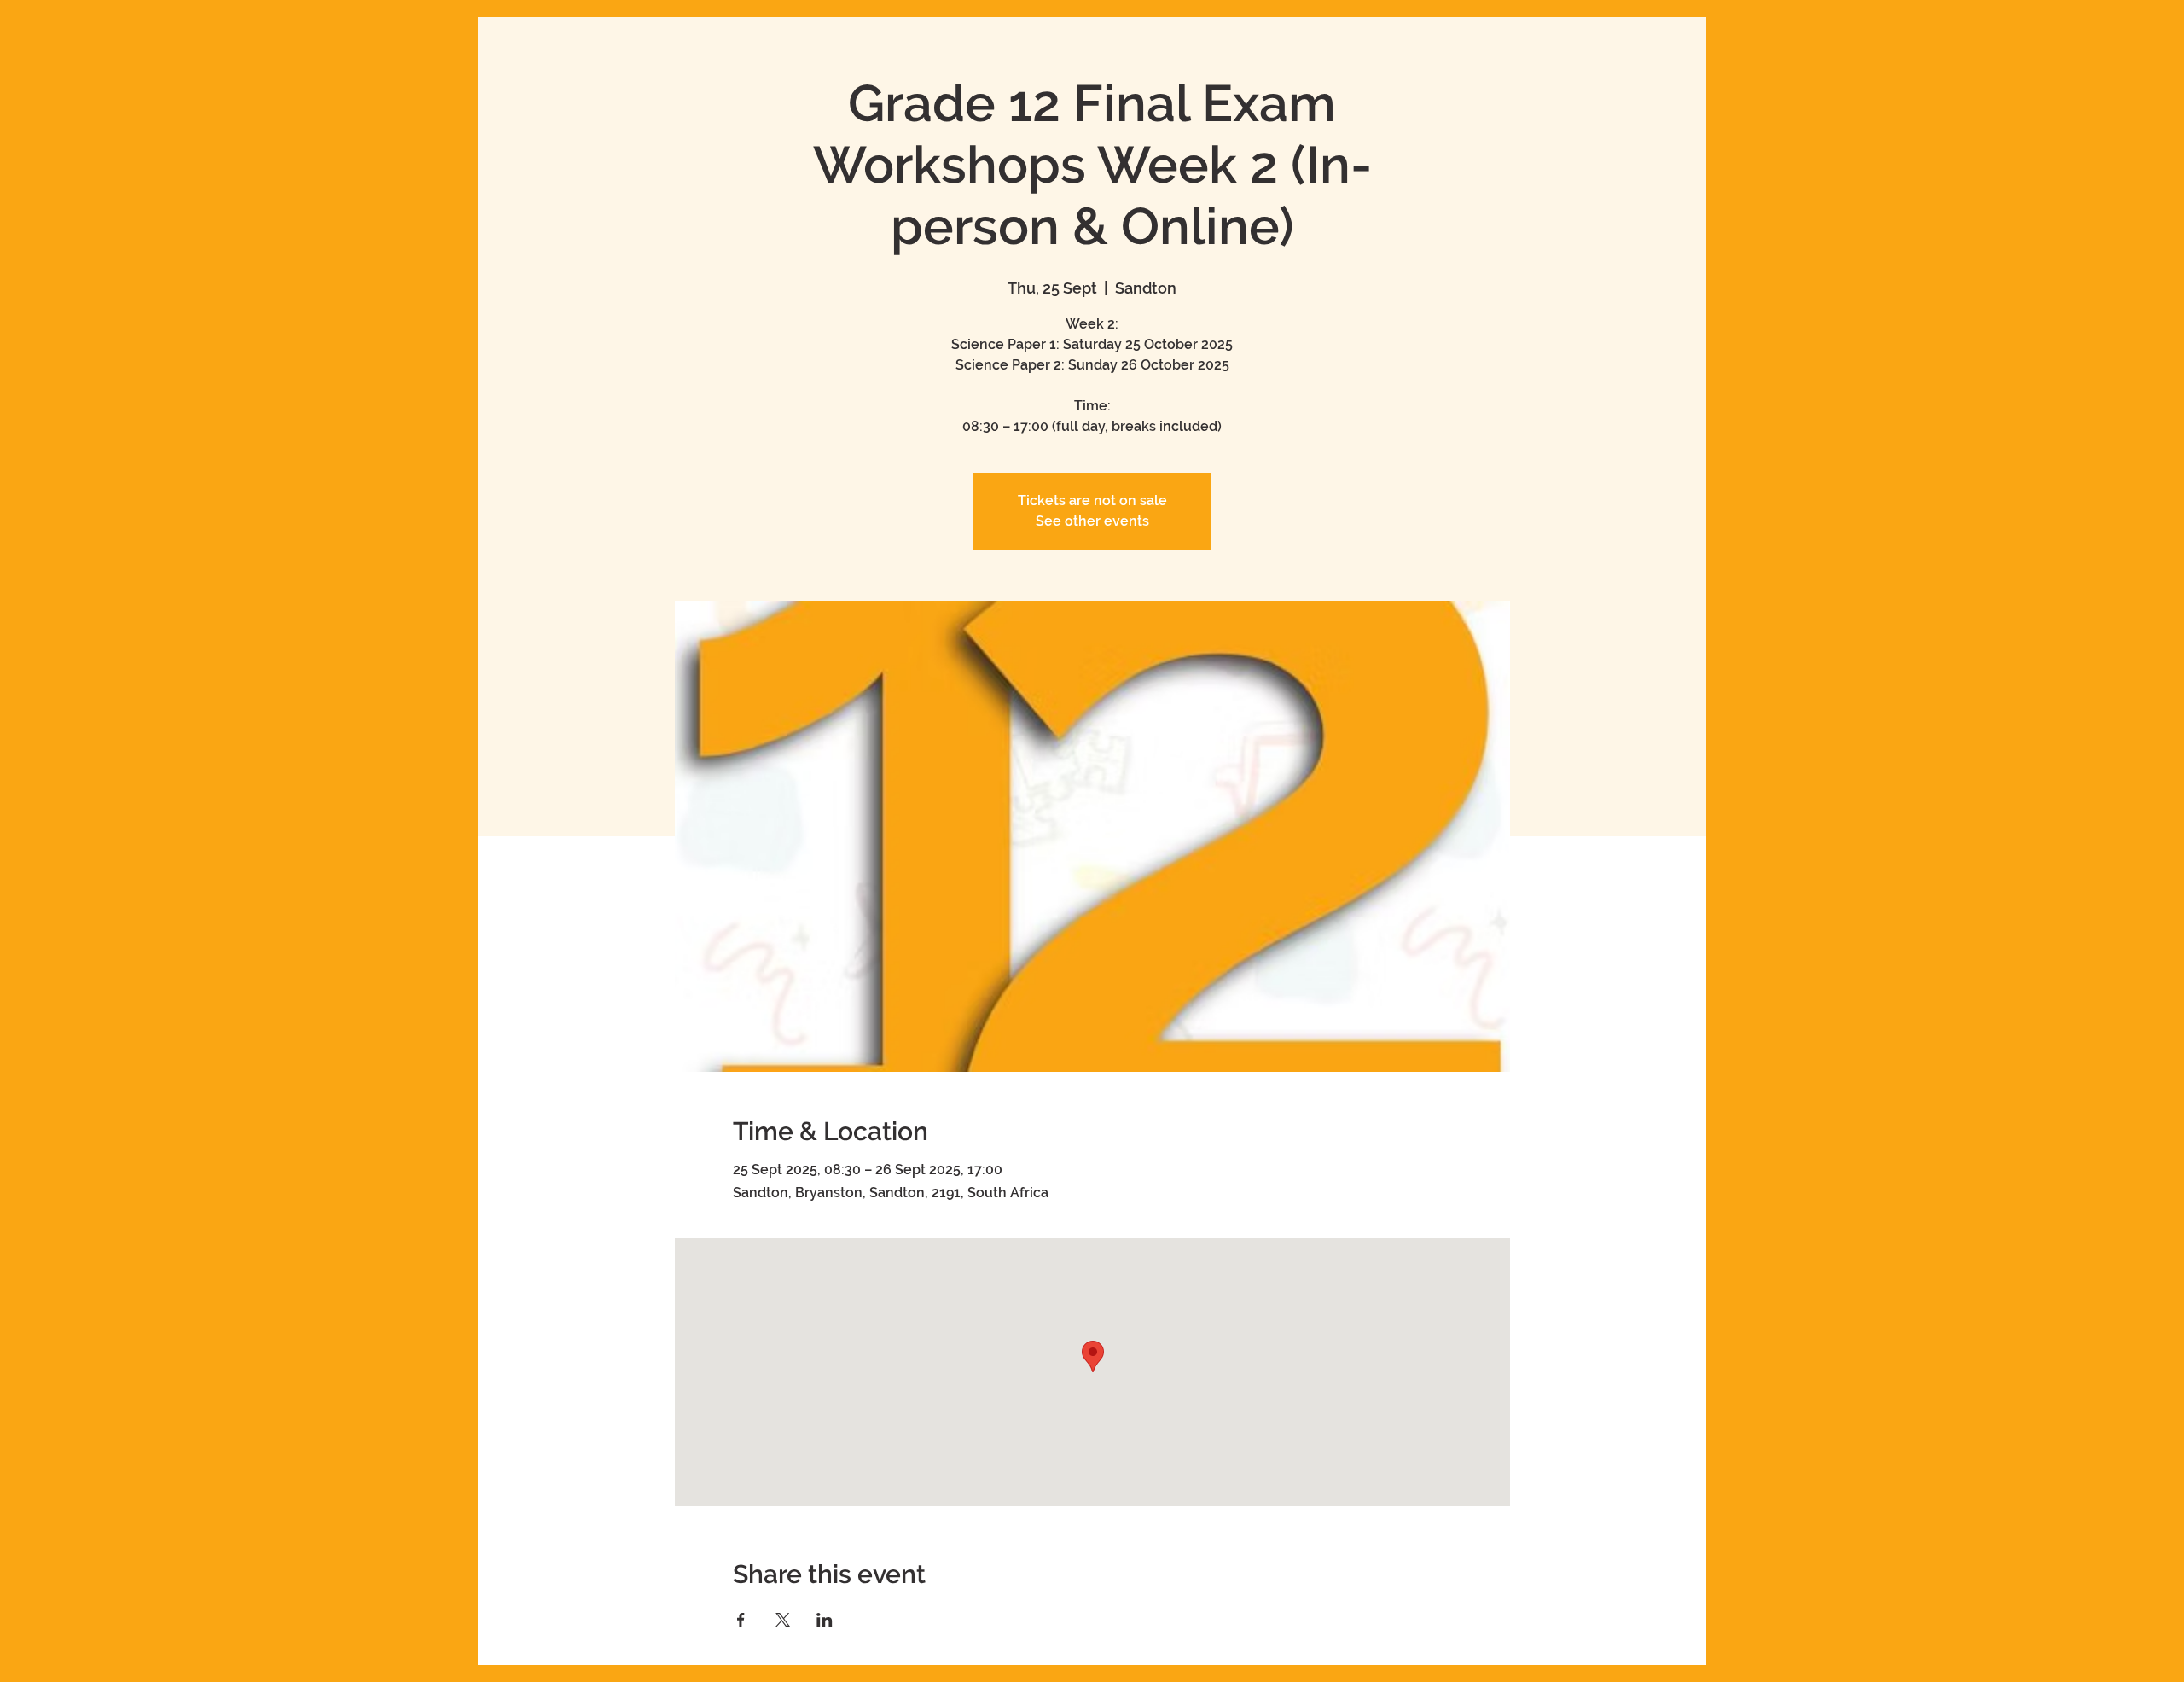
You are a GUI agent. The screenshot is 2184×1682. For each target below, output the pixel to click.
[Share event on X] (783, 1620)
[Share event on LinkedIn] (825, 1620)
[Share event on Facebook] (741, 1620)
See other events (1092, 521)
